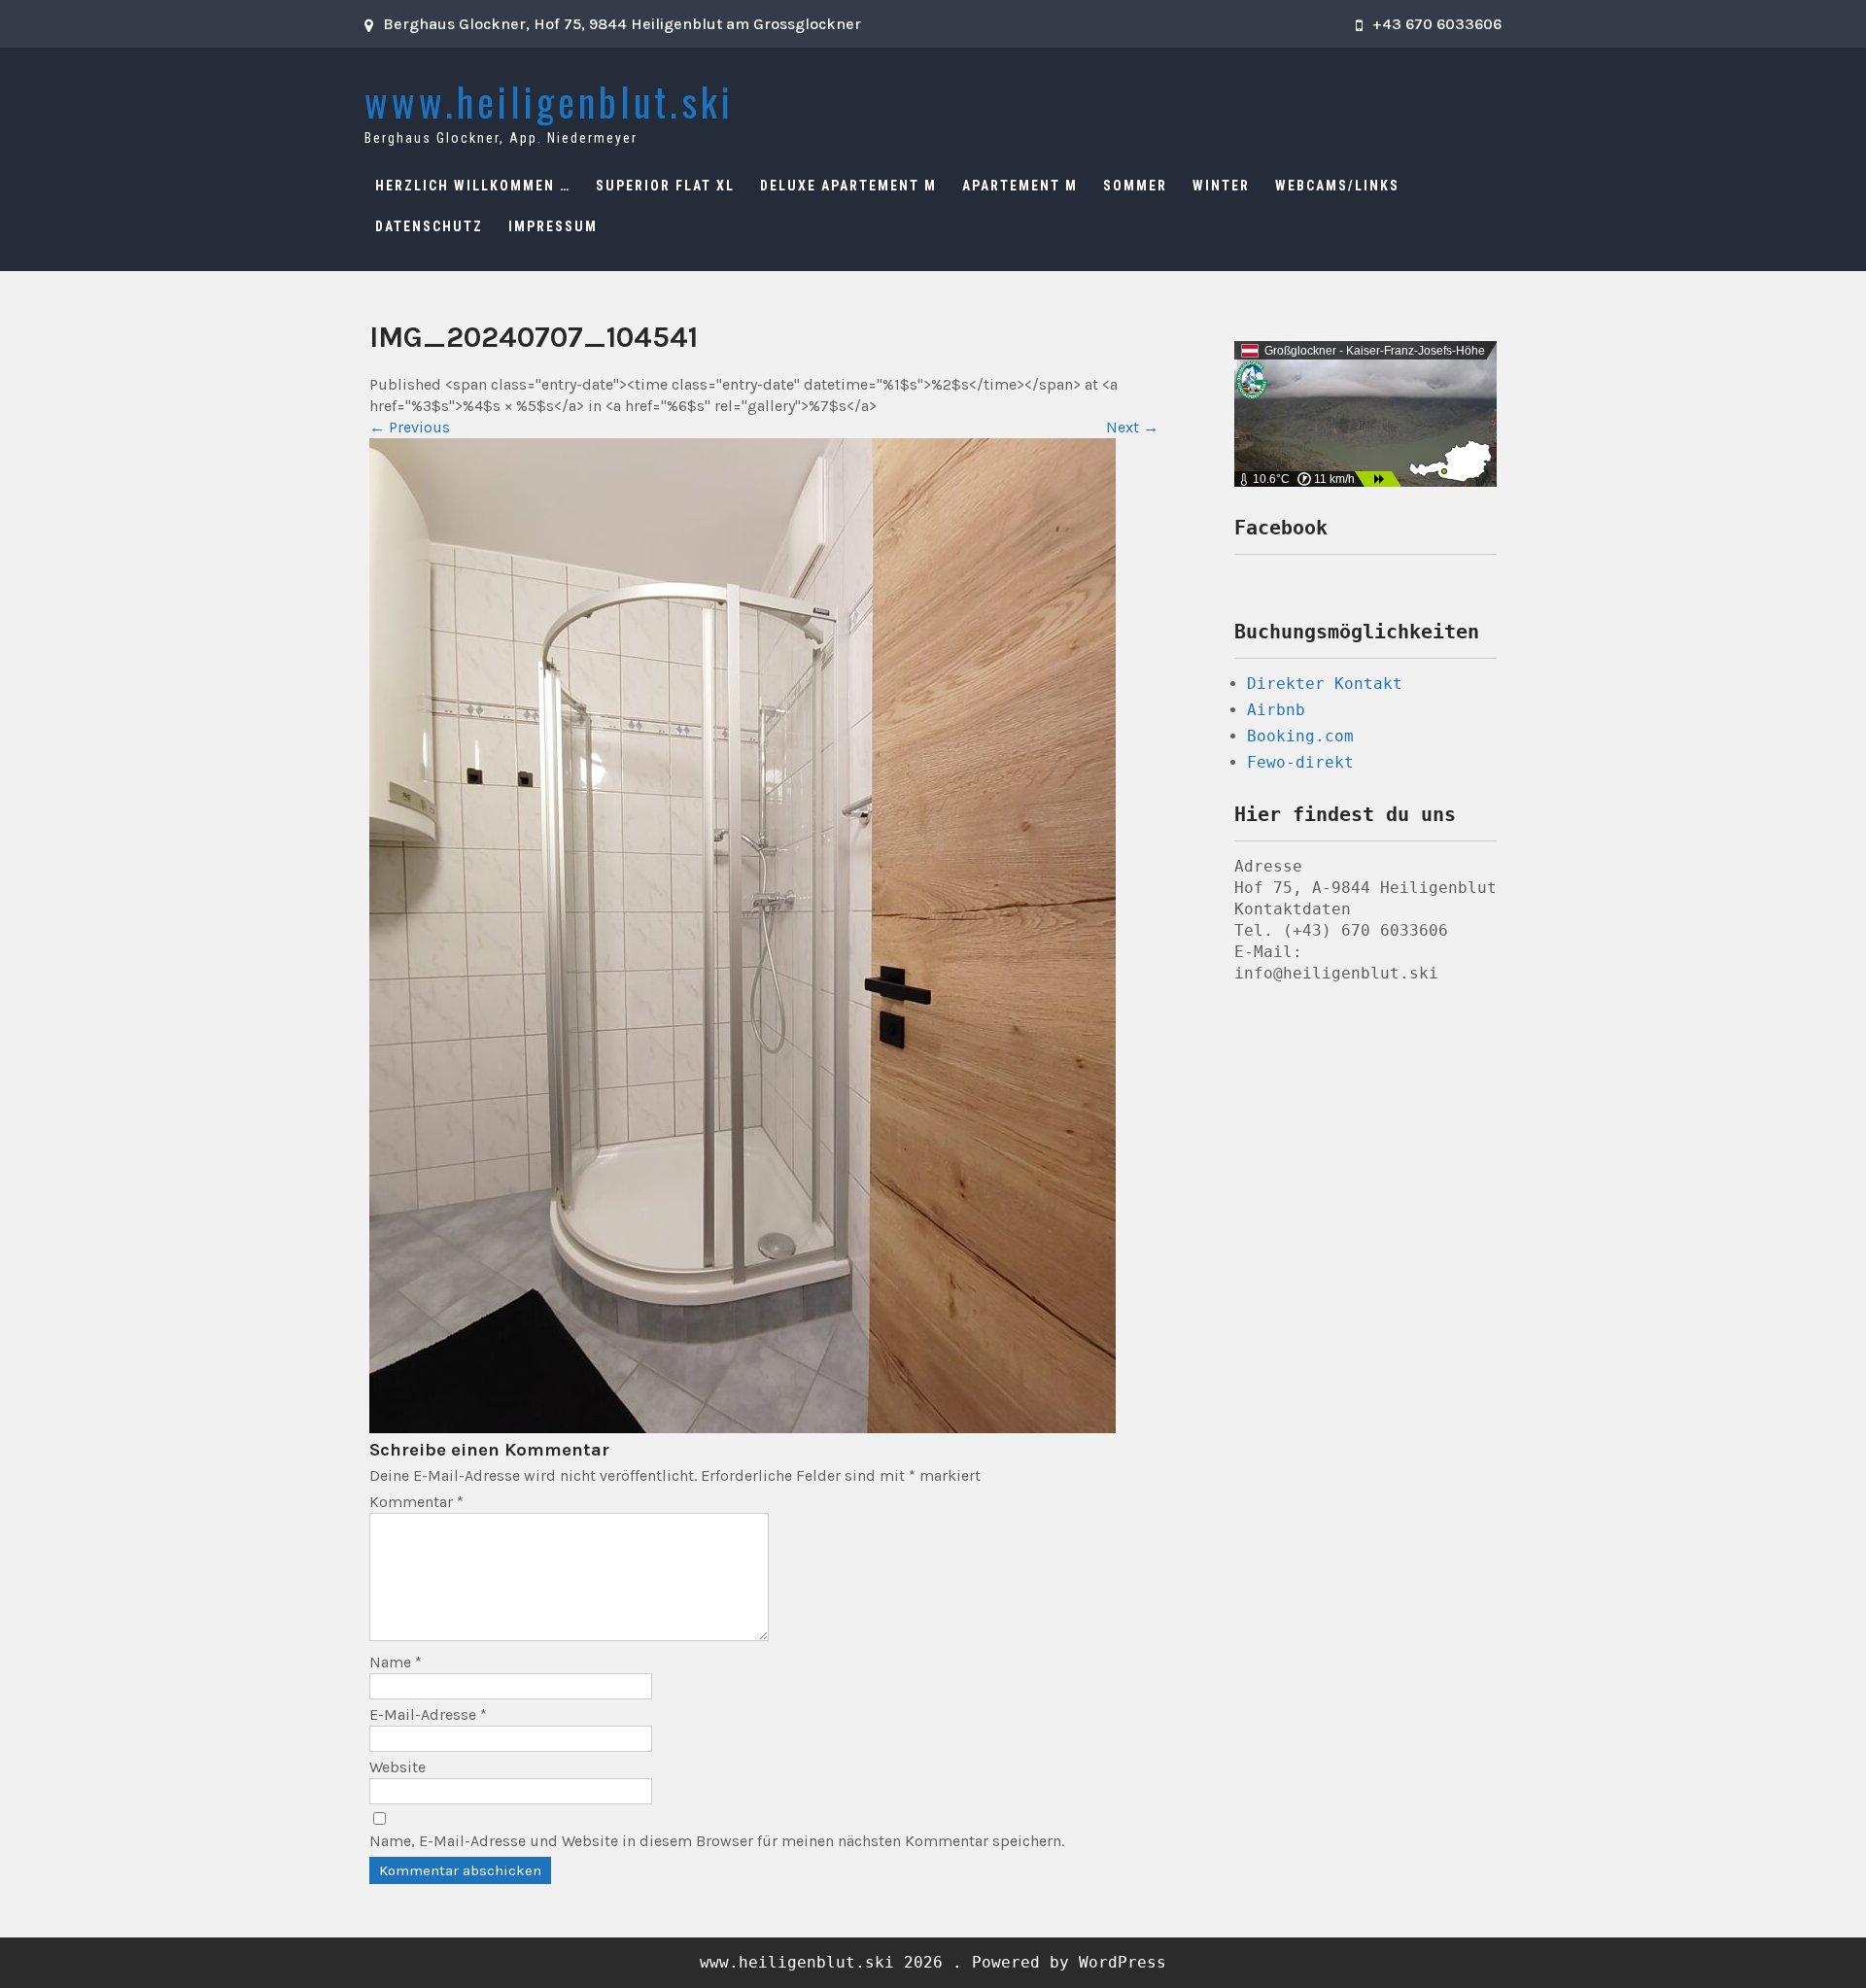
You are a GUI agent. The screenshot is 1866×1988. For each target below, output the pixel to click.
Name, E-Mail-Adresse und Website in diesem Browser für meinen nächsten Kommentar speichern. (717, 1841)
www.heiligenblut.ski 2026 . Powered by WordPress (933, 1962)
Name (396, 1662)
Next (1132, 427)
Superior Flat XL (665, 186)
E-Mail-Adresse (428, 1714)
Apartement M (1020, 186)
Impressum (553, 226)
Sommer (1135, 186)
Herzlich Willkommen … (473, 186)
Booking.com (1300, 736)
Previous (410, 427)
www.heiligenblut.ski (549, 101)
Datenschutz (429, 226)
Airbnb (1276, 710)
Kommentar (416, 1502)
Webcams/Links (1337, 186)
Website (397, 1767)
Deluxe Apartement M (848, 186)
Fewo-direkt (1300, 762)
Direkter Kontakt (1325, 684)
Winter (1221, 186)
